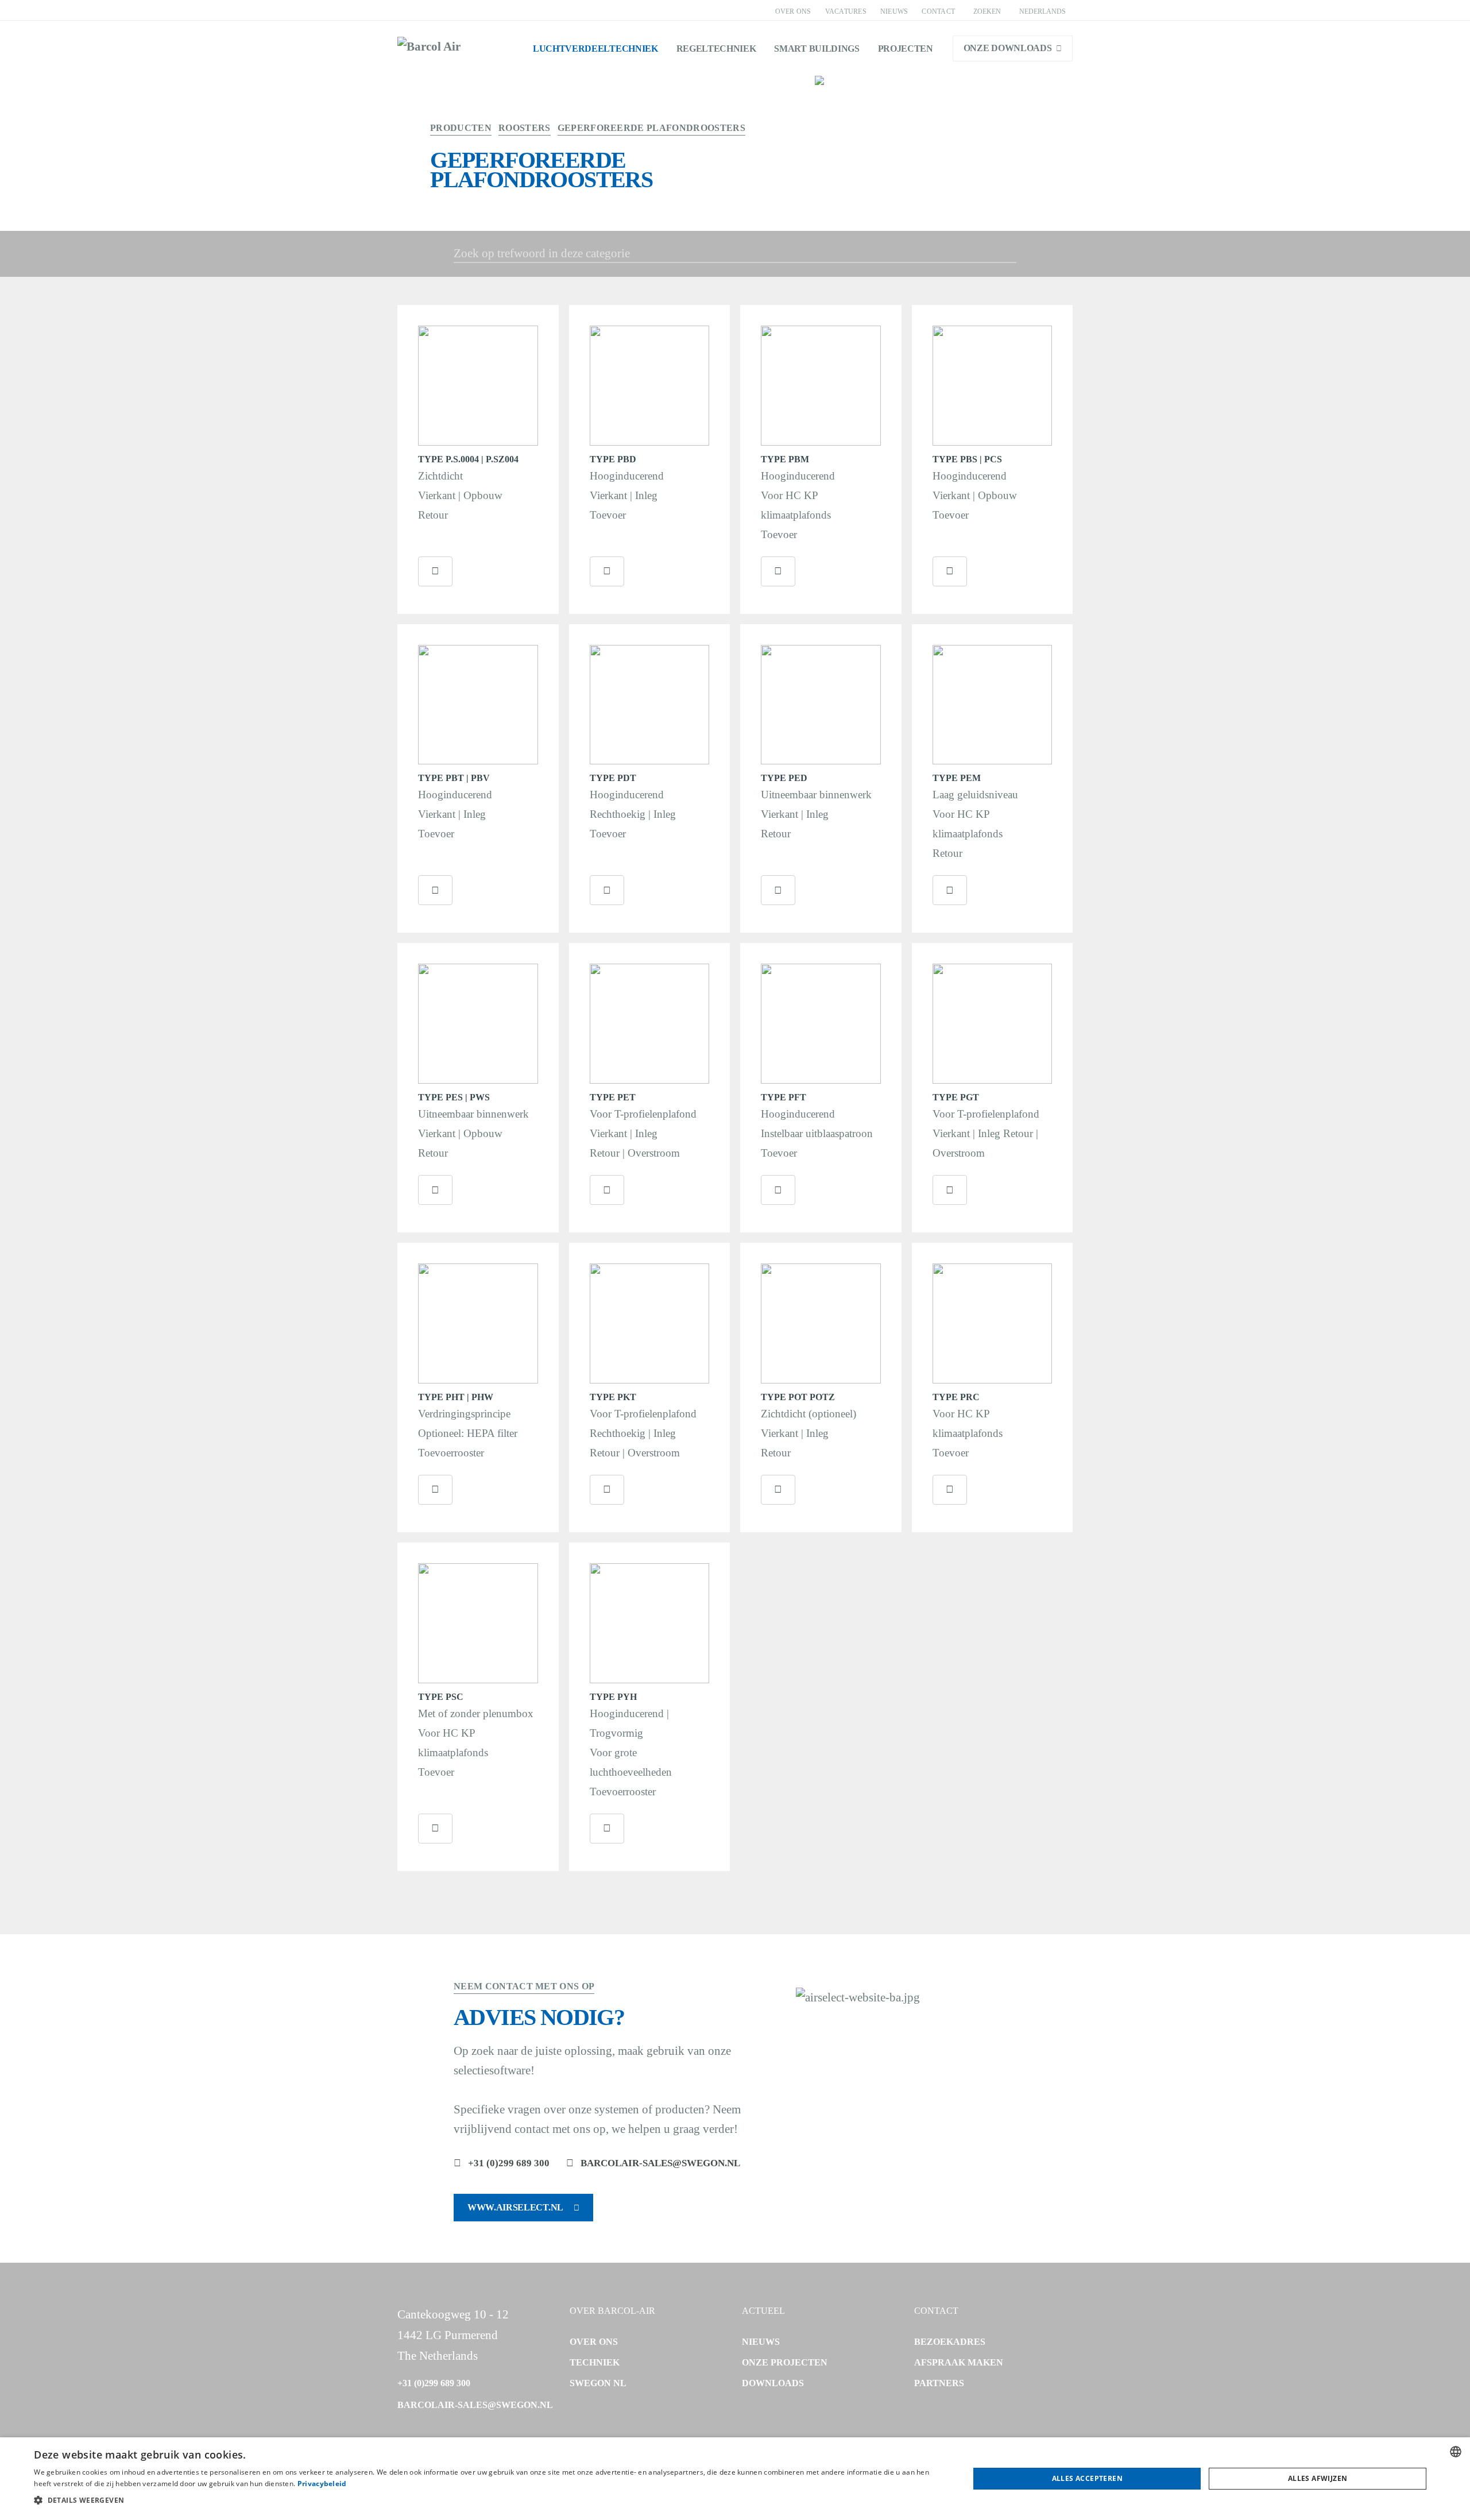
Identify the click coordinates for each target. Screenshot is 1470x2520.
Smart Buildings (817, 49)
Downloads (773, 2383)
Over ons (793, 11)
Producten (461, 128)
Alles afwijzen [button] (1318, 2478)
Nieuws (894, 11)
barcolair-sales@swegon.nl (660, 2163)
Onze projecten (785, 2362)
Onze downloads (1008, 48)
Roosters (525, 128)
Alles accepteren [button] (1087, 2478)
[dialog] (735, 2479)
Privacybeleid (322, 2484)
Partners (939, 2383)
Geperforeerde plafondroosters (651, 128)
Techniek (595, 2362)
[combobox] (1456, 2452)
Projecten (906, 49)
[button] (488, 2500)
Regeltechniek (716, 49)
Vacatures (846, 11)
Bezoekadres (950, 2342)
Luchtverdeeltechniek (595, 49)
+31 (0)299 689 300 (509, 2163)
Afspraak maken (959, 2362)
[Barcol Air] (429, 48)
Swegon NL (598, 2383)
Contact (938, 11)
